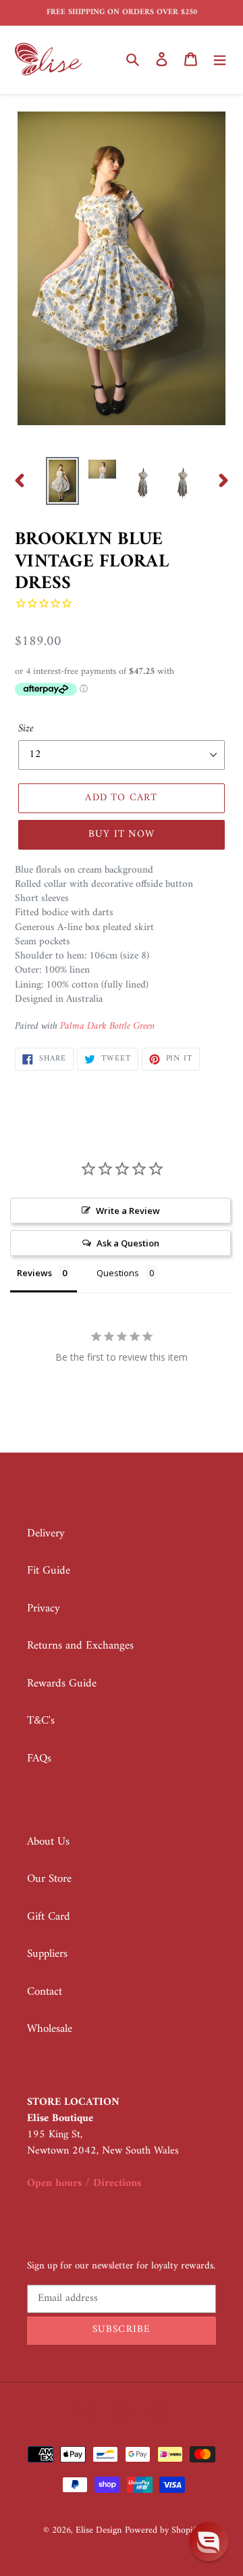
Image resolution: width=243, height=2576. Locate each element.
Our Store (49, 1879)
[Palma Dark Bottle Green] (156, 1027)
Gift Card (49, 1917)
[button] (209, 2542)
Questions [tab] (118, 1273)
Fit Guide (49, 1571)
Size (26, 729)
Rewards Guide (62, 1684)
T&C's (41, 1721)
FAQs (39, 1759)
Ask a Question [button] (128, 1243)
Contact (45, 1992)
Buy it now (122, 834)
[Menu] (220, 59)
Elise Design (99, 2530)
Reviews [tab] (34, 1273)
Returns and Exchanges (80, 1646)
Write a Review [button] (128, 1211)
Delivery (46, 1534)
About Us (48, 1842)
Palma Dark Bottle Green (107, 1026)
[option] (62, 481)
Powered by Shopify (162, 2530)
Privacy (44, 1609)
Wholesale (50, 2029)
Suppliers (47, 1954)
